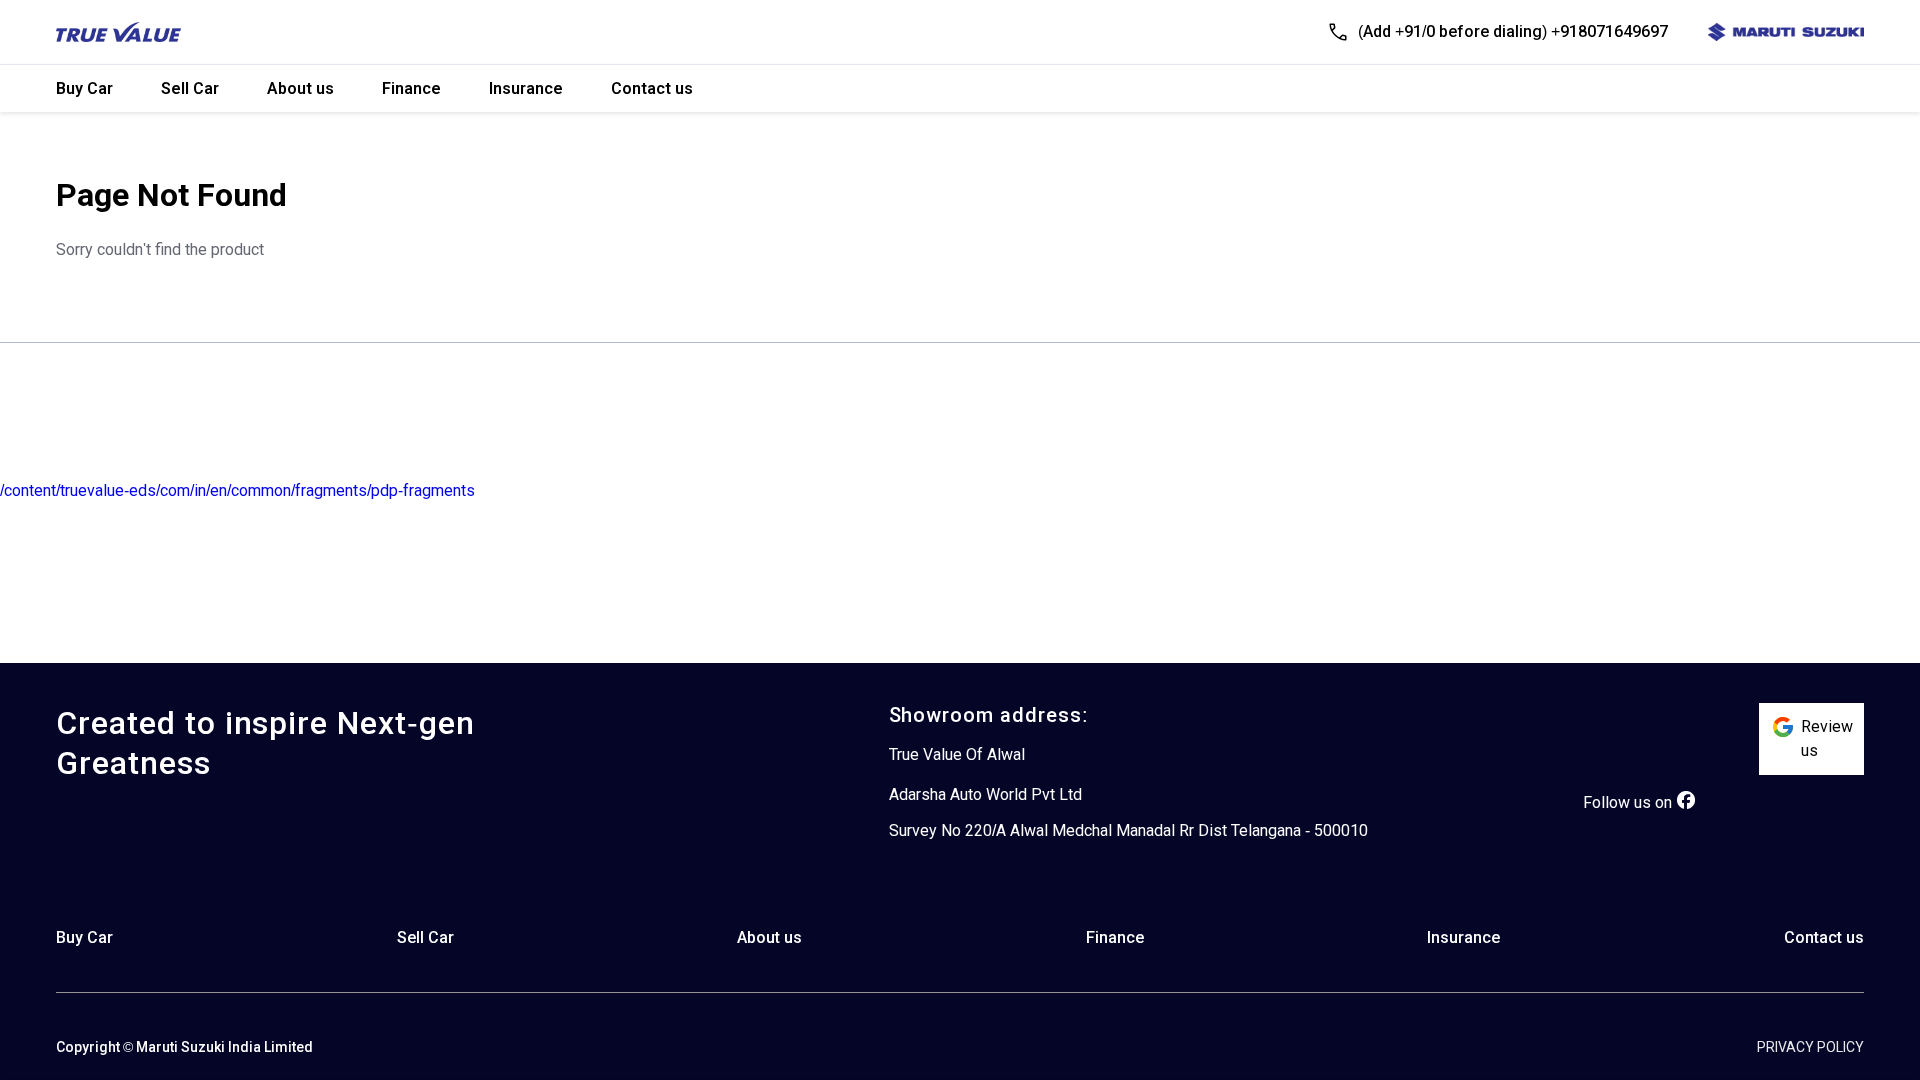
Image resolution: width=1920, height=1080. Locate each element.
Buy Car (84, 88)
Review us (1827, 738)
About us (300, 88)
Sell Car (190, 88)
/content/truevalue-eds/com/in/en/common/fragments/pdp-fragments (237, 490)
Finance (411, 88)
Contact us (652, 88)
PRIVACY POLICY (1810, 1047)
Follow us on (1627, 802)
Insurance (526, 88)
